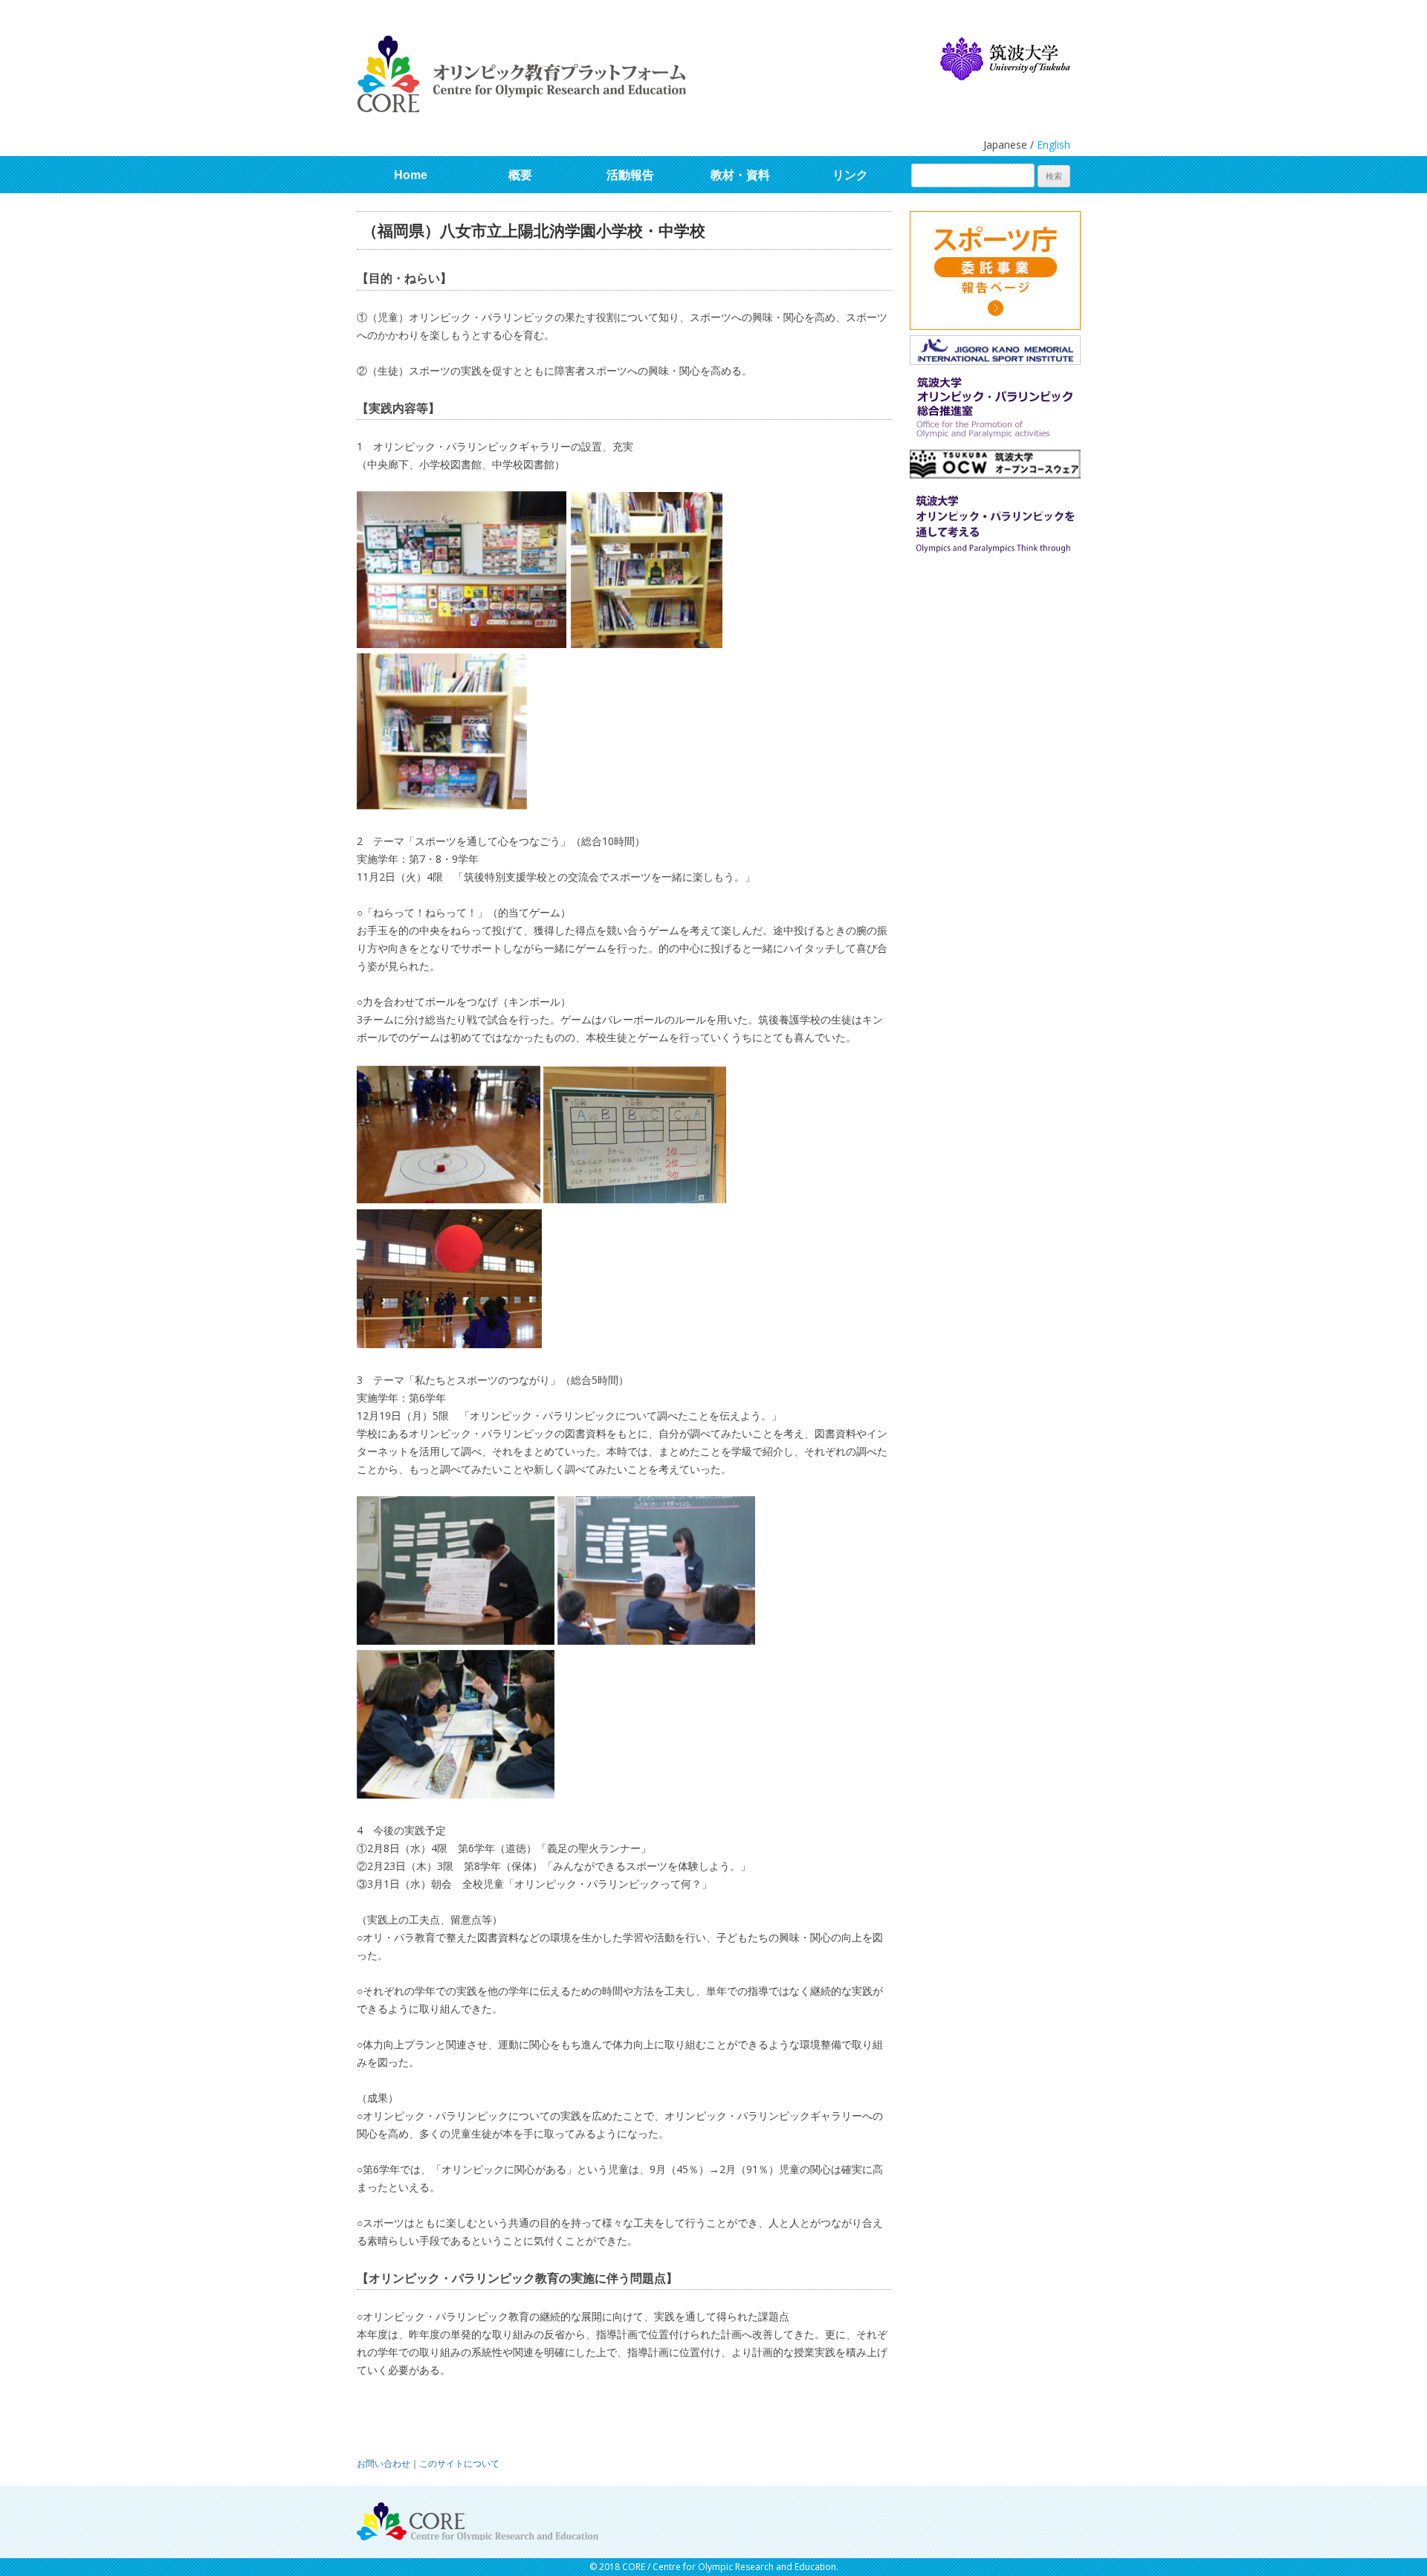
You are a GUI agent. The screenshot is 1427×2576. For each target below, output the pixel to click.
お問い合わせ (384, 2463)
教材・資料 (740, 175)
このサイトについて (459, 2463)
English (1054, 145)
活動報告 (630, 175)
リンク (850, 175)
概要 (520, 175)
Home (411, 175)
